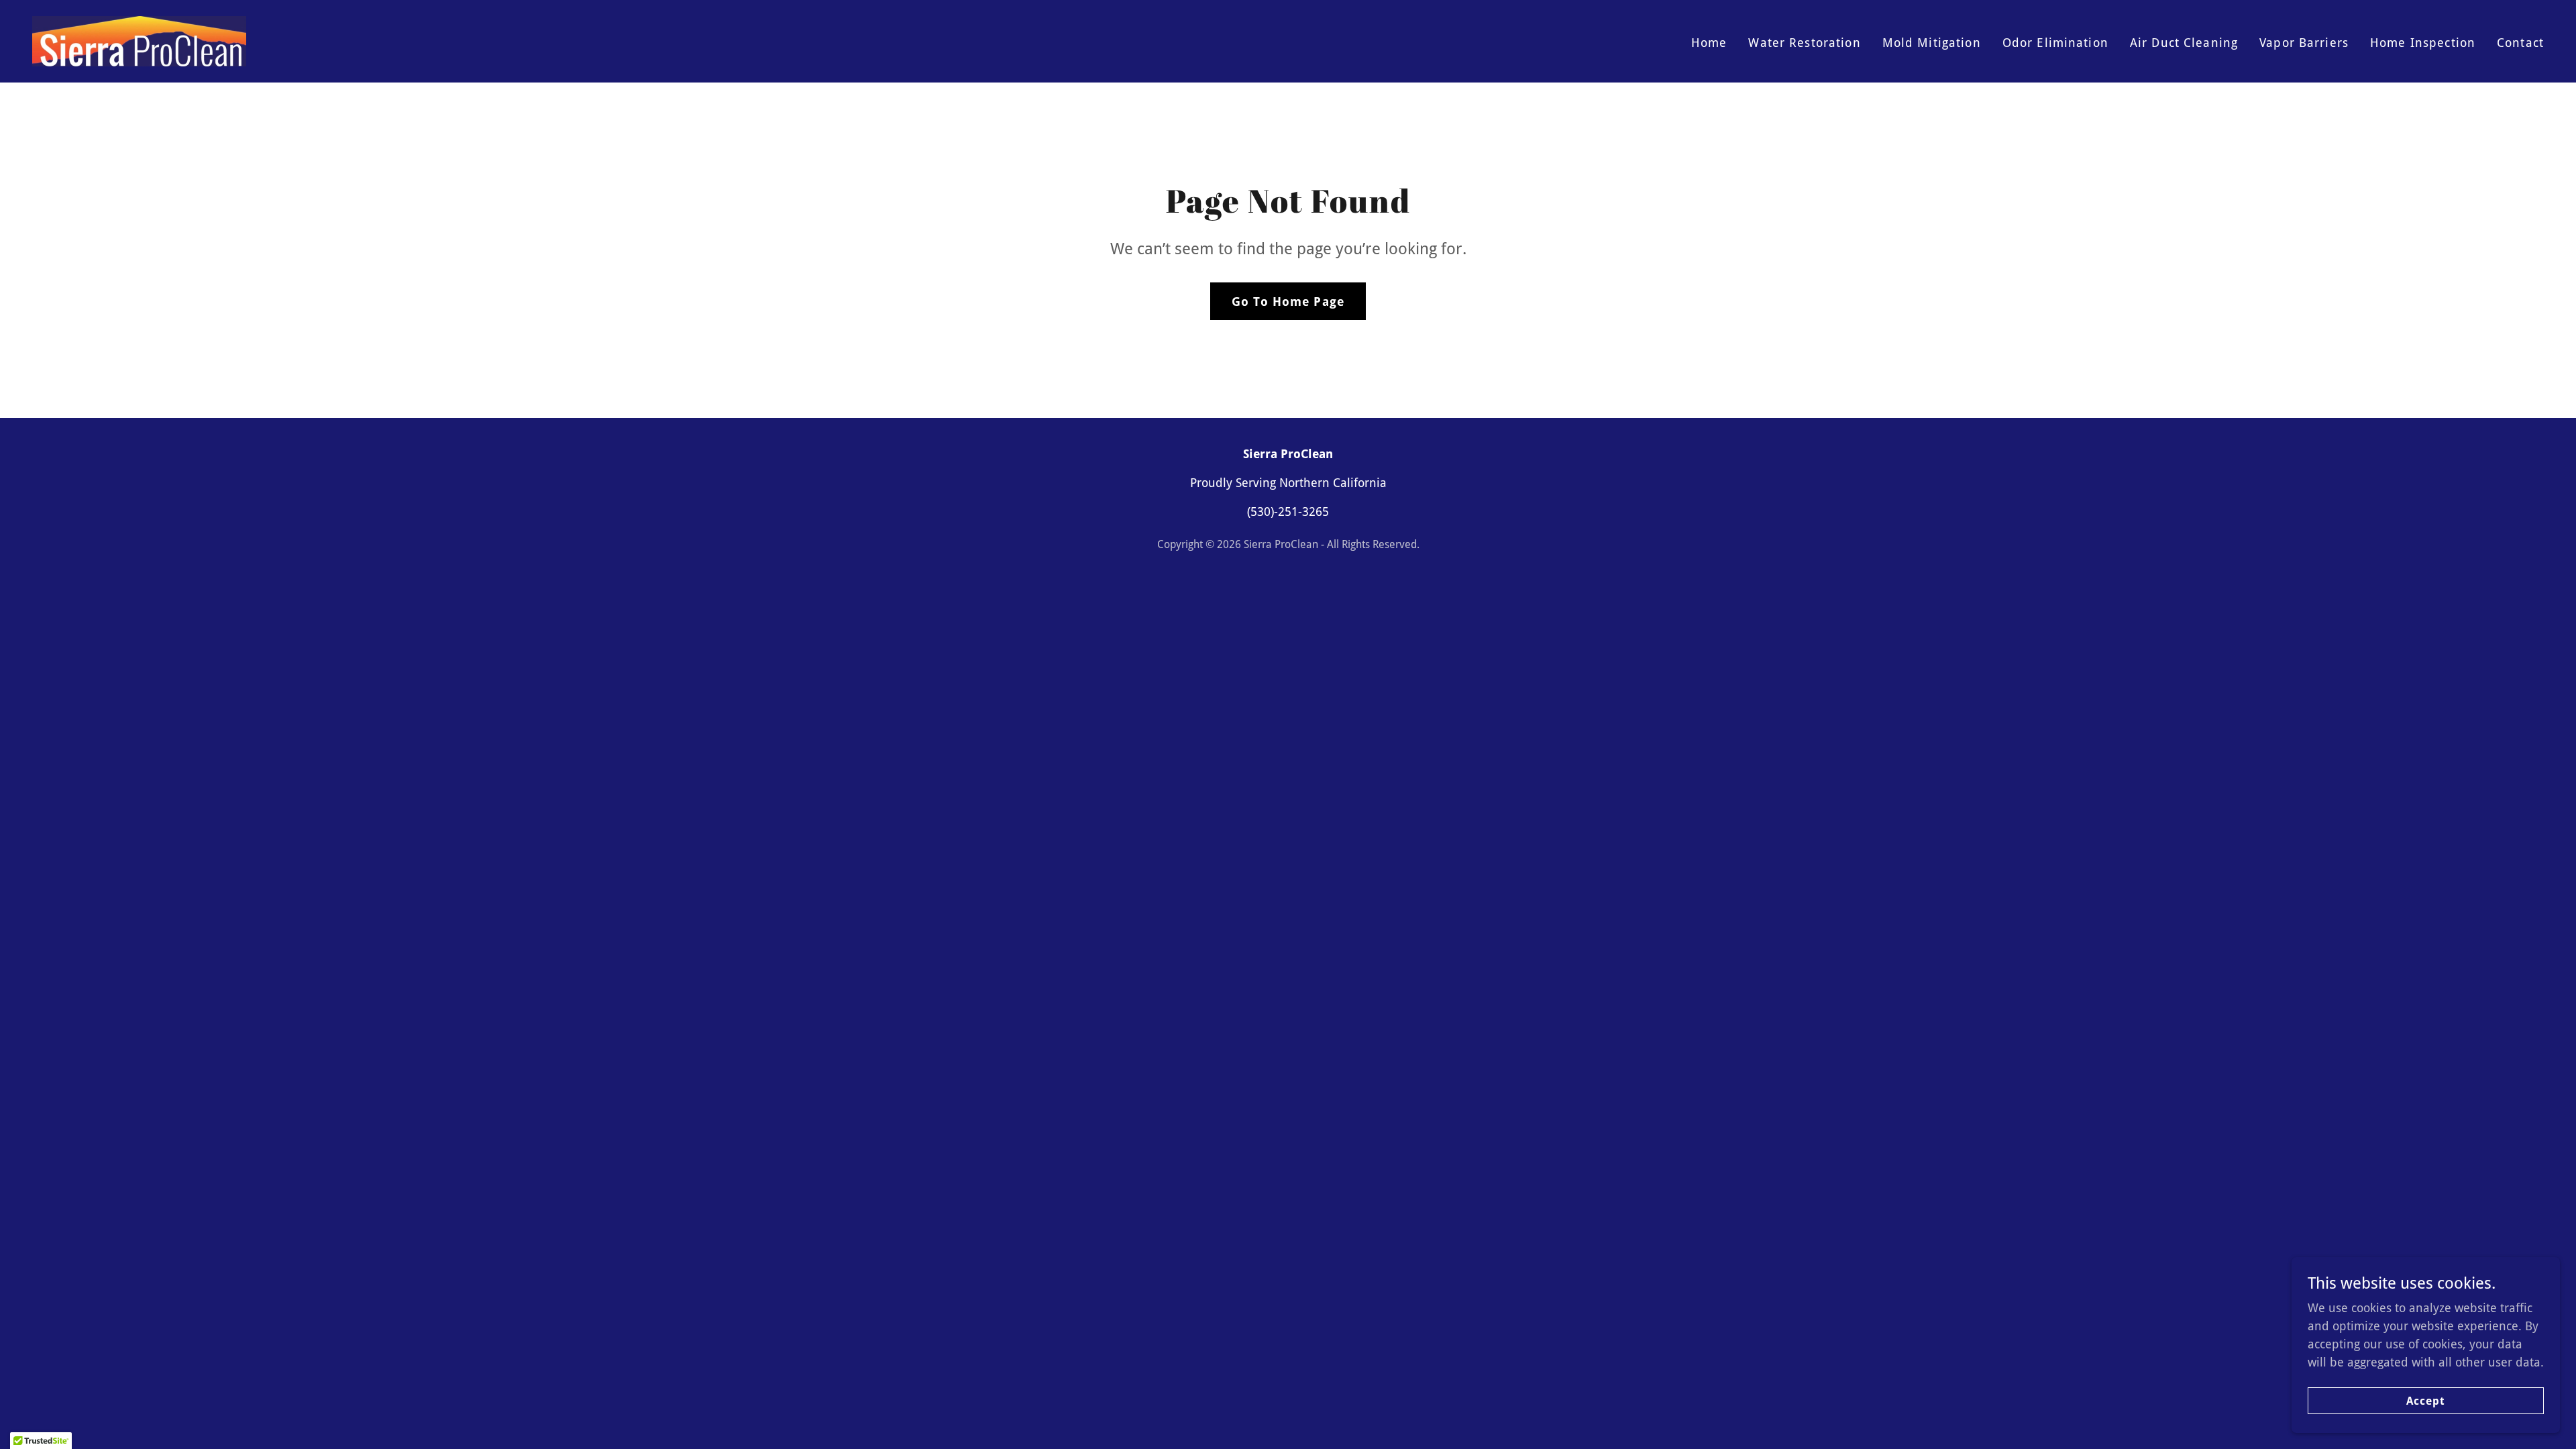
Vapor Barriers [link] (2304, 43)
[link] (139, 40)
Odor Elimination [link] (2055, 43)
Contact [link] (2520, 43)
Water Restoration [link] (1804, 43)
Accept (2426, 1401)
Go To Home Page (1288, 302)
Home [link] (1709, 43)
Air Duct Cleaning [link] (2184, 43)
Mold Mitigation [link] (1932, 43)
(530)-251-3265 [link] (1288, 512)
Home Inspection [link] (2423, 43)
